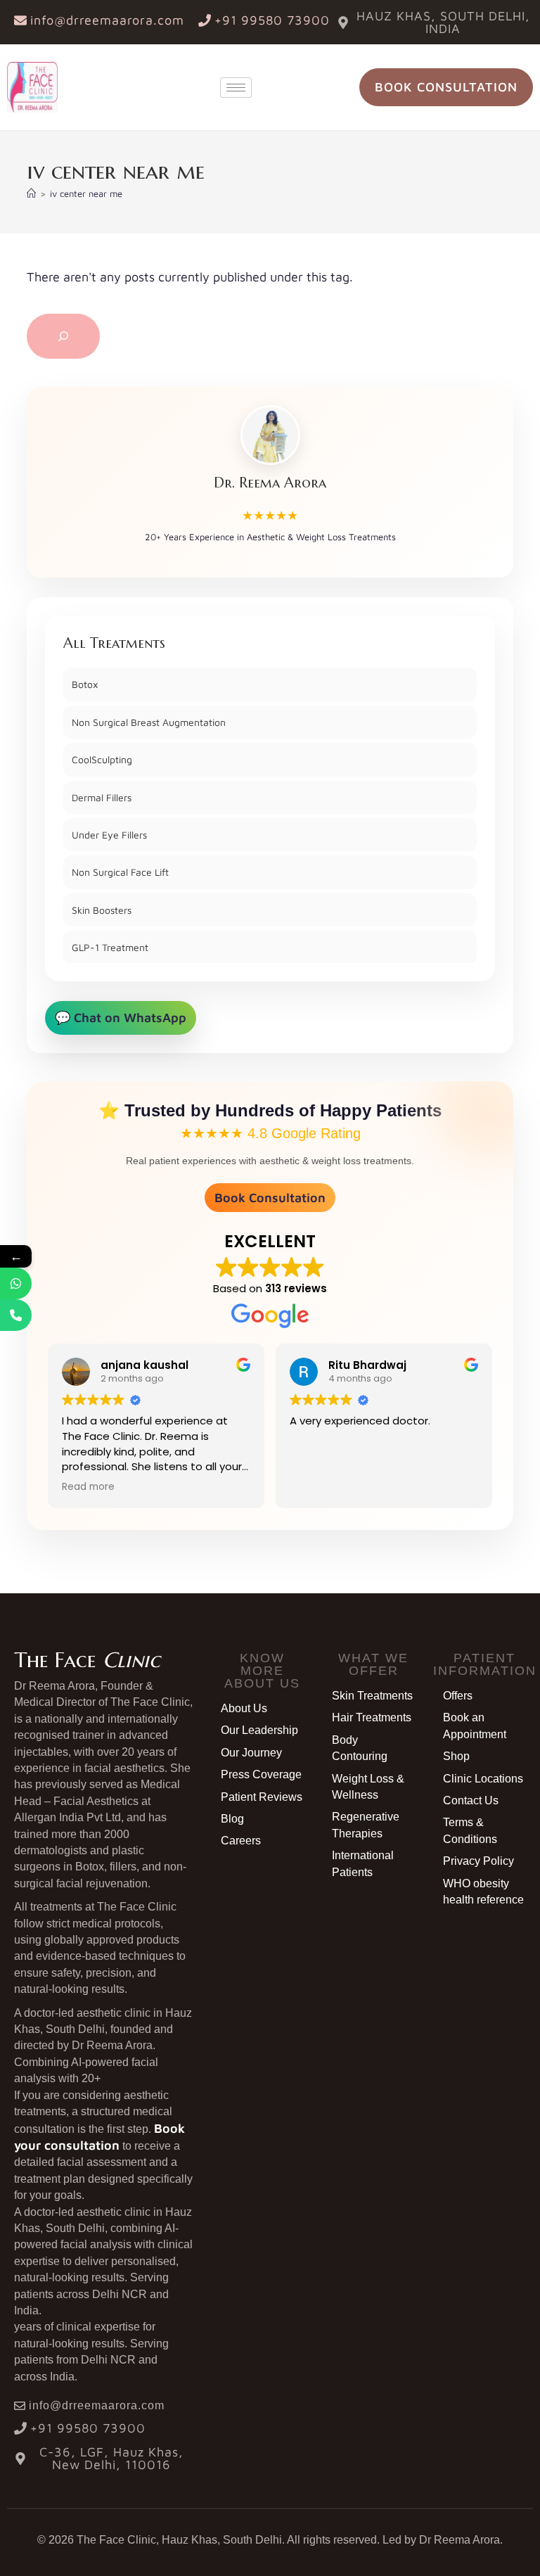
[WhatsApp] (16, 1283)
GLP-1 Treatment (110, 947)
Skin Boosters (102, 910)
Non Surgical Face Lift (120, 872)
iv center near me (86, 193)
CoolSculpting (102, 759)
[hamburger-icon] (236, 88)
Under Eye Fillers (109, 835)
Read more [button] (88, 1487)
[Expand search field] (63, 336)
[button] (262, 1671)
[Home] (31, 193)
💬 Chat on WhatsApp (121, 1018)
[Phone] (16, 1315)
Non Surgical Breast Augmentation (149, 722)
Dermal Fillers (102, 797)
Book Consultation (270, 1198)
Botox (85, 684)
